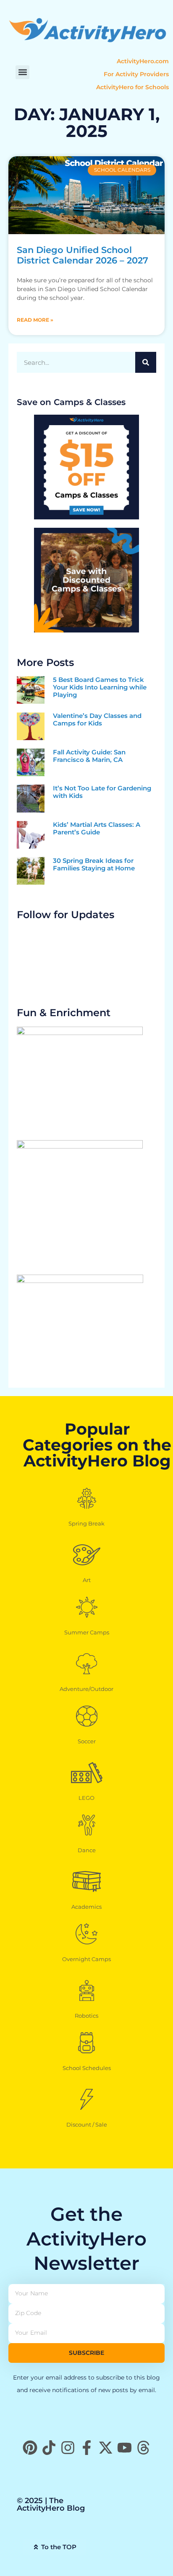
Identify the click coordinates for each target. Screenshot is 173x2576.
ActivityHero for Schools (132, 87)
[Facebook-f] (87, 2448)
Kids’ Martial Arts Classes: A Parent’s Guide (97, 828)
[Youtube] (125, 2448)
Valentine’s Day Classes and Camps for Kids (97, 719)
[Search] (146, 362)
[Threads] (143, 2448)
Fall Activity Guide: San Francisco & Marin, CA (89, 756)
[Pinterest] (30, 2448)
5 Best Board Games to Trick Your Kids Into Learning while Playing (100, 687)
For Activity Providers (136, 74)
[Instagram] (68, 2448)
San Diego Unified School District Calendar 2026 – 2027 (83, 255)
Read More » (35, 320)
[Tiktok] (49, 2448)
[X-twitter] (106, 2448)
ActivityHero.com (143, 61)
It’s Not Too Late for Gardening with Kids (102, 792)
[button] (22, 72)
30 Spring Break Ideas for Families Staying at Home (94, 864)
